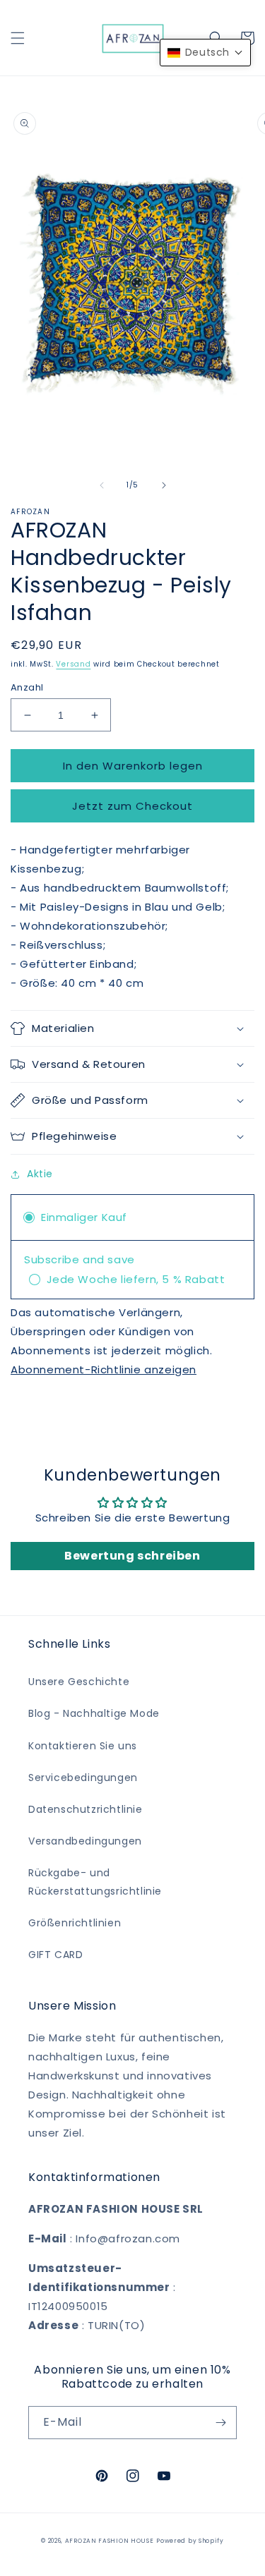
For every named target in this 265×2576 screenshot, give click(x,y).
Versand (73, 664)
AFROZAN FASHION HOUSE (110, 2541)
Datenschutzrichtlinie (86, 1809)
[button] (18, 38)
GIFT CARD (55, 1955)
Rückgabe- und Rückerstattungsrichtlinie (95, 1882)
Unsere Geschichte (79, 1682)
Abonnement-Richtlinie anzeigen (104, 1369)
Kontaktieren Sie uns (83, 1746)
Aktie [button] (40, 1174)
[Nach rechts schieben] (164, 485)
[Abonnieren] (220, 2423)
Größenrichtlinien (75, 1923)
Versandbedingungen (85, 1841)
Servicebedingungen (83, 1778)
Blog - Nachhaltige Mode (94, 1713)
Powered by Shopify (190, 2541)
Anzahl (27, 687)
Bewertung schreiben (132, 1556)
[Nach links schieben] (102, 485)
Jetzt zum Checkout (132, 806)
